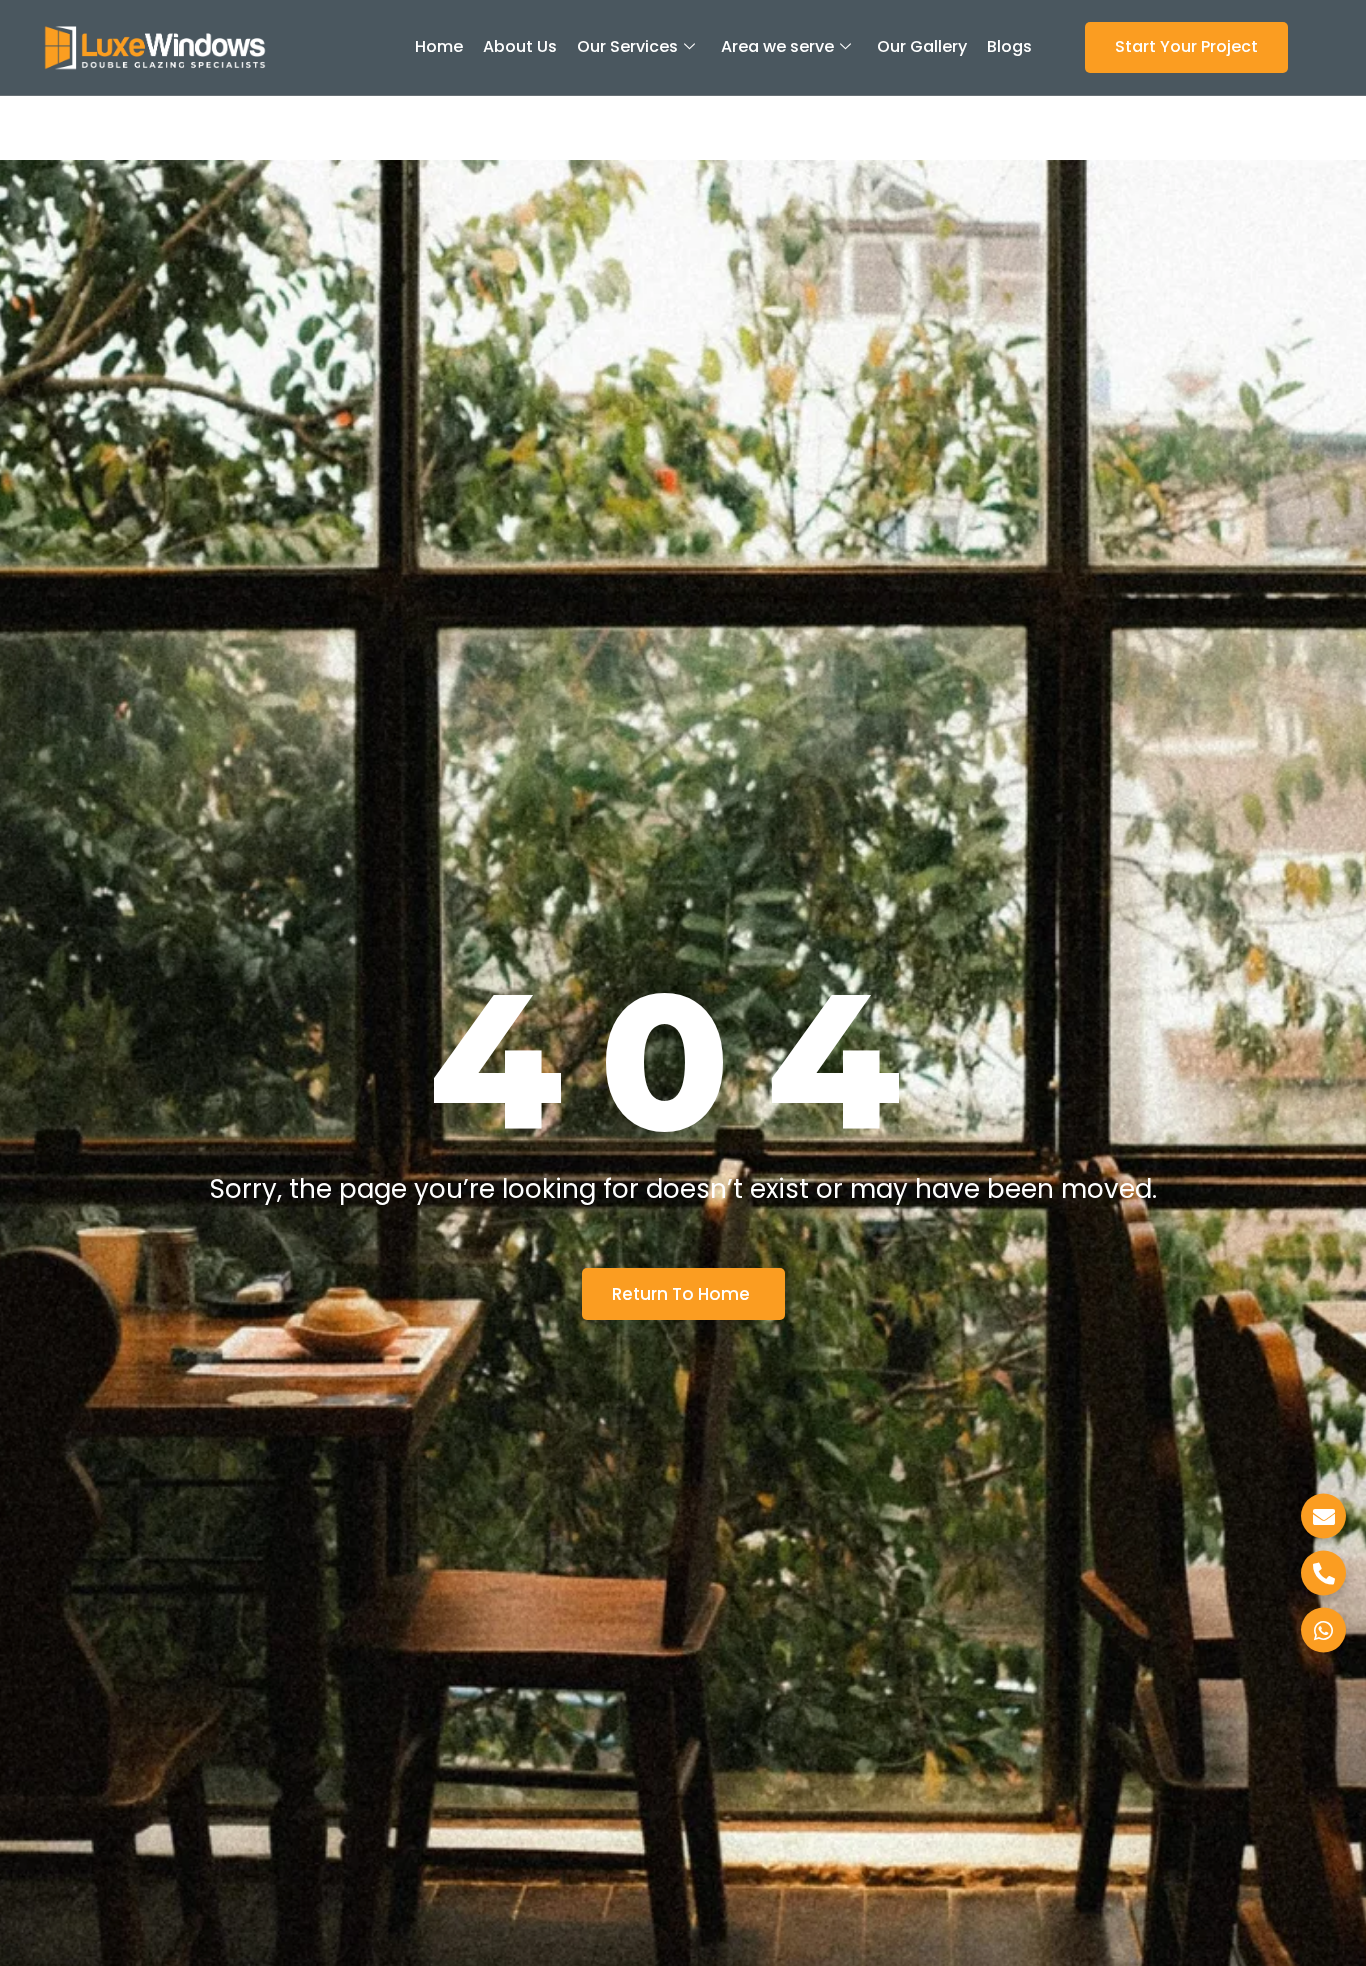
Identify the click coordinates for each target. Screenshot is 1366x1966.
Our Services (627, 46)
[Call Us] (1323, 1572)
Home (439, 46)
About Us (520, 46)
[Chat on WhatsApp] (1323, 1629)
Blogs (1009, 46)
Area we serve (777, 46)
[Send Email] (1323, 1515)
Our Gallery (922, 46)
